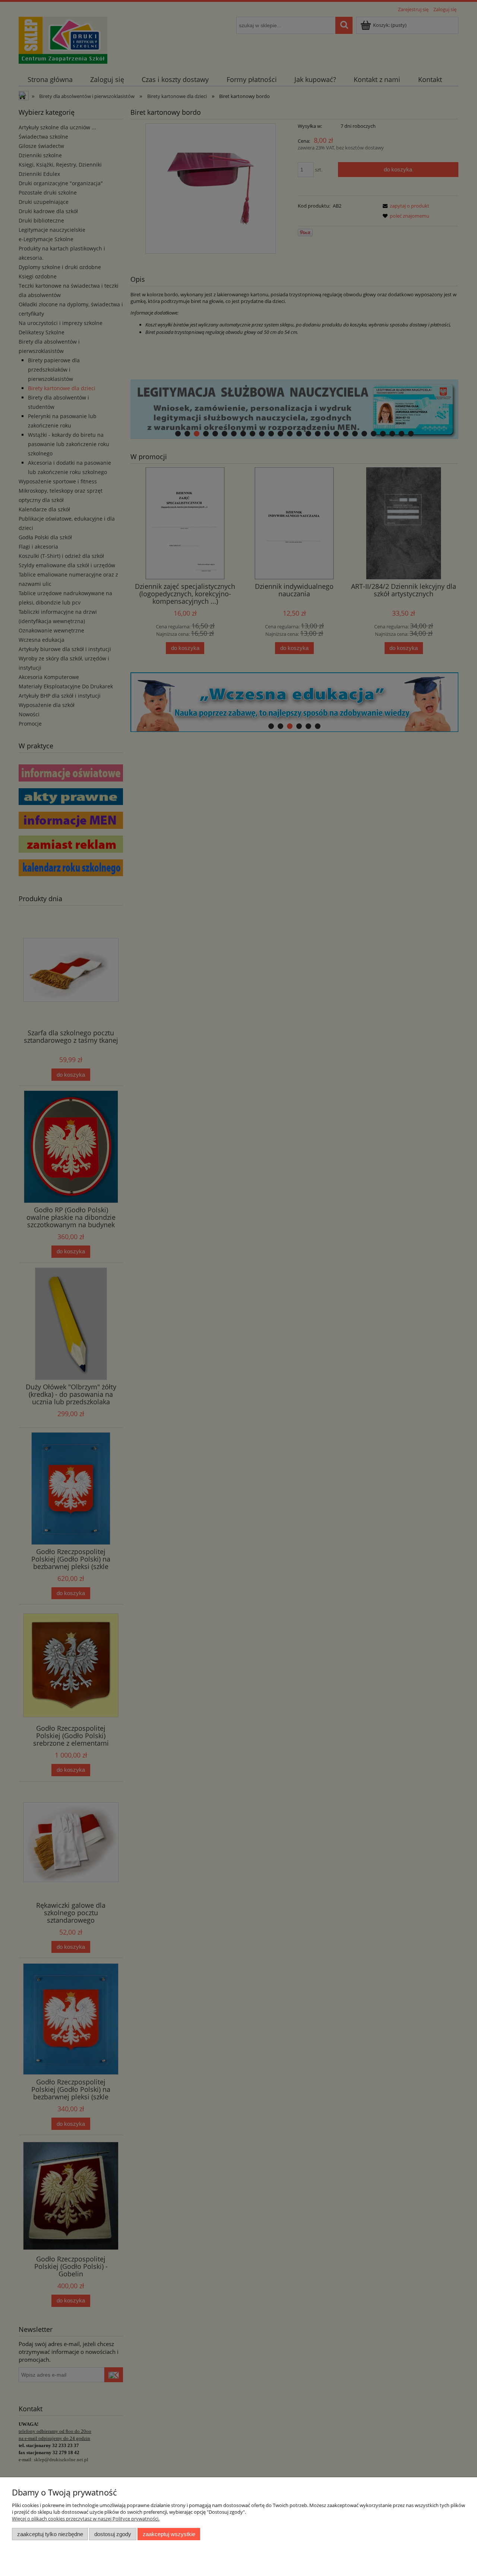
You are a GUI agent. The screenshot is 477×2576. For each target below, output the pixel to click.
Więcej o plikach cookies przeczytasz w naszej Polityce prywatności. (86, 2519)
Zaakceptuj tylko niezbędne (50, 2534)
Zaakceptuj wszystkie (169, 2534)
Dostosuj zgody (113, 2534)
